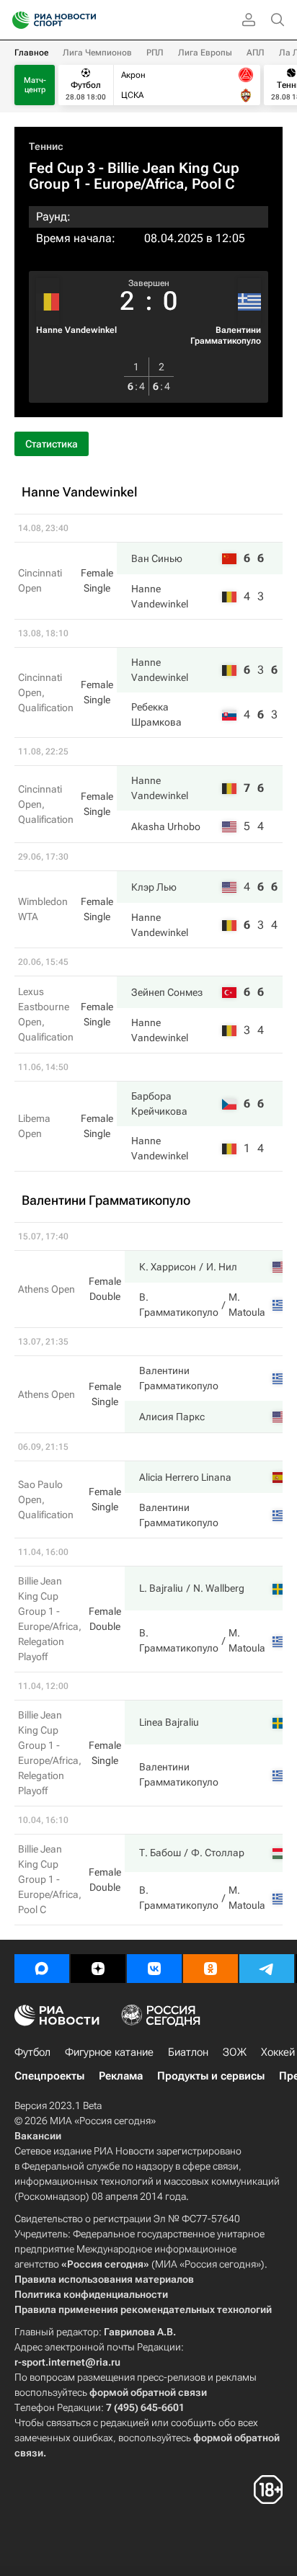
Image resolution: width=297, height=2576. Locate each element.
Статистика (52, 444)
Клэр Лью (154, 887)
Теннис (46, 146)
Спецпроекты (49, 2076)
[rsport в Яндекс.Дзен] (98, 1969)
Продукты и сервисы (211, 2076)
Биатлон (188, 2052)
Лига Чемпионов (97, 53)
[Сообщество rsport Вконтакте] (154, 1969)
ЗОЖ (235, 2052)
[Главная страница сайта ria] (16, 20)
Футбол (32, 2052)
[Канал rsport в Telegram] (267, 1969)
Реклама (121, 2076)
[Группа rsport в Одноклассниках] (210, 1969)
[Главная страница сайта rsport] (87, 20)
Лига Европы (205, 53)
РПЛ (155, 53)
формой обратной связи (148, 2392)
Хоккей (278, 2052)
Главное (31, 53)
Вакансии (38, 2136)
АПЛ (256, 53)
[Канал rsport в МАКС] (42, 1969)
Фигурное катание (109, 2052)
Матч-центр (35, 85)
